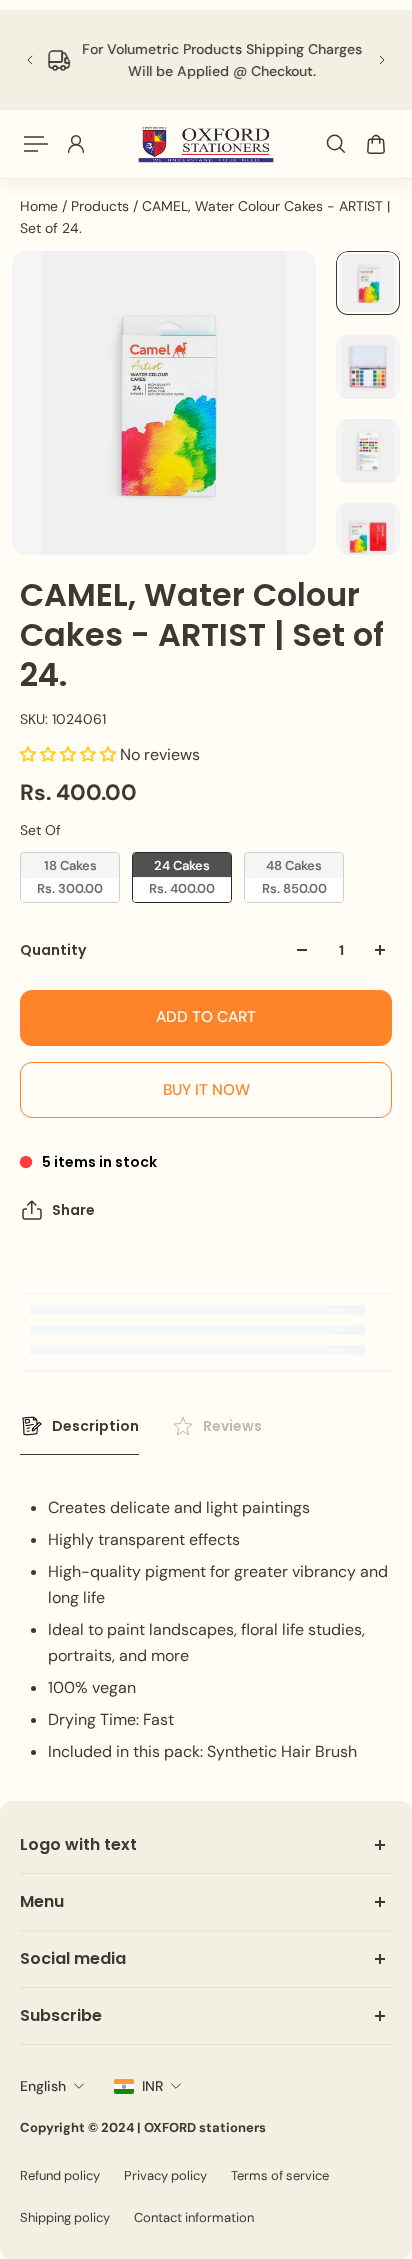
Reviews (232, 1426)
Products (102, 206)
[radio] (70, 877)
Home (41, 206)
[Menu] (36, 144)
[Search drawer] (336, 144)
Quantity (53, 950)
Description (95, 1426)
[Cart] (376, 144)
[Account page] (76, 144)
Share (73, 1210)
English (43, 2086)
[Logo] (206, 144)
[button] (70, 754)
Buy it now (206, 1090)
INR (152, 2086)
